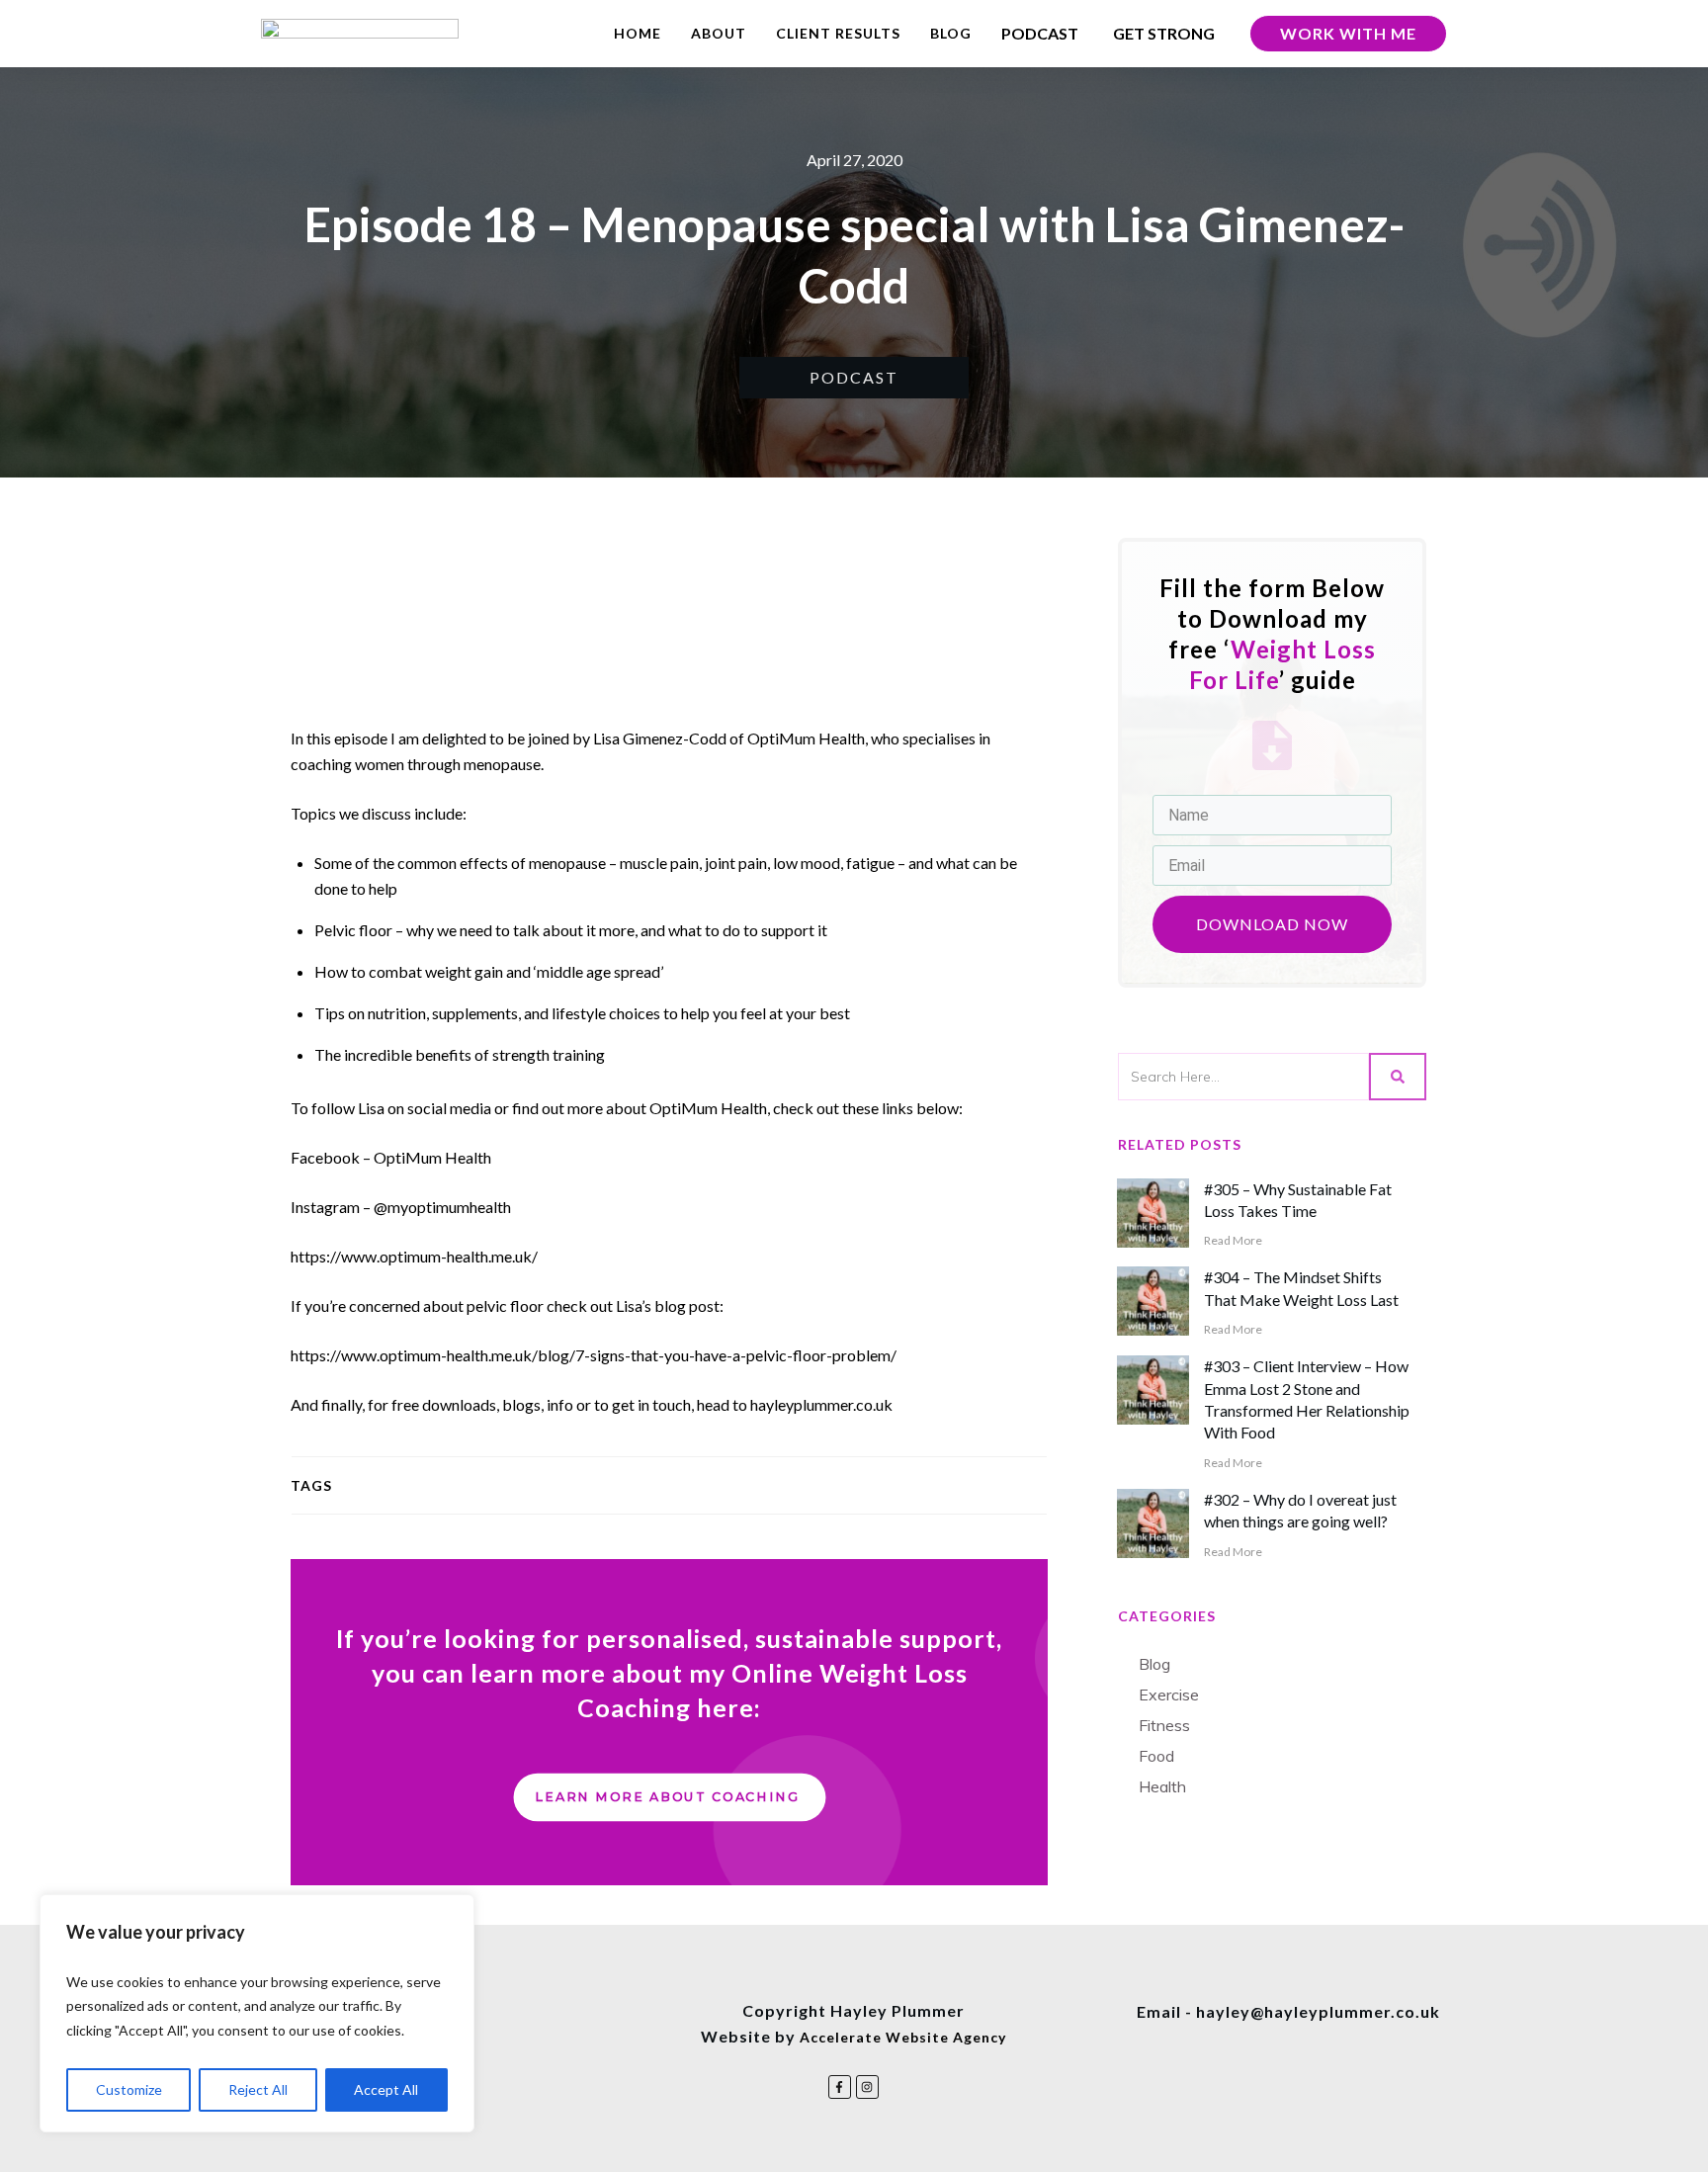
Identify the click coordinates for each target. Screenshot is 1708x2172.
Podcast (854, 377)
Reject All (258, 2089)
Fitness (1164, 1725)
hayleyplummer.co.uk (821, 1404)
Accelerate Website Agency (903, 2037)
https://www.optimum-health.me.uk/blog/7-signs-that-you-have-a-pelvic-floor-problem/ (594, 1355)
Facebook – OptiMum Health (391, 1157)
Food (1156, 1756)
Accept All (386, 2089)
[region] (257, 2014)
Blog (1154, 1664)
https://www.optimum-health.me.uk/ (414, 1256)
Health (1162, 1786)
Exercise (1169, 1694)
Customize (129, 2089)
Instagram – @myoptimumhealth (401, 1207)
